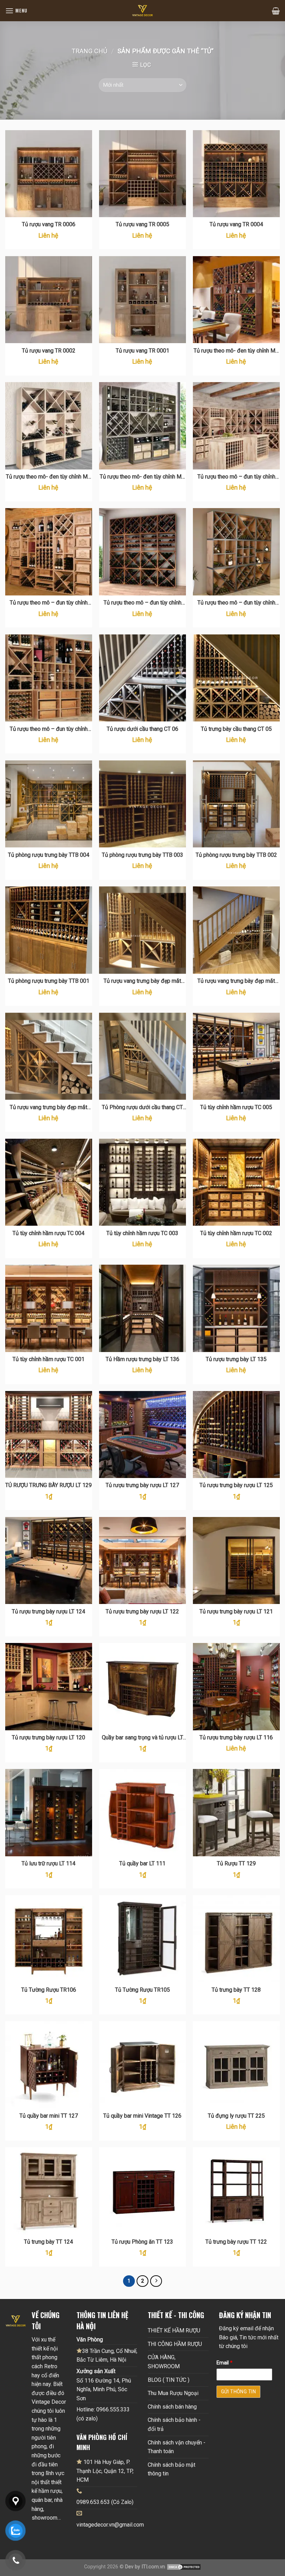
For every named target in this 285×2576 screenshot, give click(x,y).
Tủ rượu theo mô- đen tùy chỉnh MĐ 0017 (49, 477)
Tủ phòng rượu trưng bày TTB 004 (49, 855)
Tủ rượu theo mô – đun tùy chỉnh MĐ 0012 (142, 603)
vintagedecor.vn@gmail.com (110, 2525)
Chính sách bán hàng (172, 2407)
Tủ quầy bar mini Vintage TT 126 (142, 2116)
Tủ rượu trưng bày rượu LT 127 (142, 1485)
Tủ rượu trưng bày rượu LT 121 (236, 1611)
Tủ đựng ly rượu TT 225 (236, 2116)
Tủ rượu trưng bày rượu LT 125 (236, 1485)
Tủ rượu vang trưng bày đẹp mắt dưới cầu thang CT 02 (48, 1108)
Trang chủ (89, 51)
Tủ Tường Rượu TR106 (49, 1990)
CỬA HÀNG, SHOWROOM (164, 2362)
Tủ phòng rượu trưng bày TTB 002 (236, 855)
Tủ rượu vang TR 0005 (142, 224)
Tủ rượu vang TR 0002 (49, 351)
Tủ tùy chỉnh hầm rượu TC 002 (236, 1233)
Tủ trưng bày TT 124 (48, 2242)
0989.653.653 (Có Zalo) (105, 2502)
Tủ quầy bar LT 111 (142, 1863)
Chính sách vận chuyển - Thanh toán (177, 2447)
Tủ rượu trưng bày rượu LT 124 (48, 1611)
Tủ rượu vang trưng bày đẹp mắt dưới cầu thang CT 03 (236, 981)
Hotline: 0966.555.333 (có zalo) (103, 2414)
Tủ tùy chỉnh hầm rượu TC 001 (48, 1359)
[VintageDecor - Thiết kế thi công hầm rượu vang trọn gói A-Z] (142, 11)
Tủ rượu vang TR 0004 (236, 224)
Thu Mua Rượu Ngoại (173, 2393)
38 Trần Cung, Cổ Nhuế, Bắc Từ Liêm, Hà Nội (107, 2356)
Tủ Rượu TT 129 (236, 1863)
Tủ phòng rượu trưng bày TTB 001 (49, 981)
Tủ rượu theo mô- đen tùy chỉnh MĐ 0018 (236, 351)
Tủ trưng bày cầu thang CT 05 (236, 729)
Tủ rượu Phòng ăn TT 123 (142, 2242)
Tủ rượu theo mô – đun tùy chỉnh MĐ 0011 (236, 603)
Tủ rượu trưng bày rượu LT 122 (142, 1611)
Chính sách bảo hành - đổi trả (174, 2424)
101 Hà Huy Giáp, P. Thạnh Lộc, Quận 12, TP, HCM (105, 2471)
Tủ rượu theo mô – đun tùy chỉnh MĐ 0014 (236, 477)
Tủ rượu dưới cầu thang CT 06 (142, 729)
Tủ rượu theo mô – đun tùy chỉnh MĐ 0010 (49, 729)
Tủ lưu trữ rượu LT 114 (48, 1863)
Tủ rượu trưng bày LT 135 (236, 1359)
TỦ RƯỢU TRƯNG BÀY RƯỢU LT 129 (48, 1485)
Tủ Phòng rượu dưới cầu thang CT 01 (142, 1108)
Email (225, 2363)
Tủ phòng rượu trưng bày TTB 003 (142, 855)
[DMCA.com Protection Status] (184, 2567)
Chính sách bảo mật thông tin (172, 2469)
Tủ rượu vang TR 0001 (142, 351)
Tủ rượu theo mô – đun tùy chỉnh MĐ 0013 (49, 603)
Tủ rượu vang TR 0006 (49, 224)
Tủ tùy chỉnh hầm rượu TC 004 (48, 1233)
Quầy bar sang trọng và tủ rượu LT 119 (142, 1738)
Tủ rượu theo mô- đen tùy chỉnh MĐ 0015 (142, 477)
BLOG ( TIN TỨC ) (169, 2380)
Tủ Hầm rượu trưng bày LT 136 (142, 1359)
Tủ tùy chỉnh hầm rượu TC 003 (142, 1233)
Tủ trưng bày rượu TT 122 (236, 2242)
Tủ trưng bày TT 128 (236, 1990)
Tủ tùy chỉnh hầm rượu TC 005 (236, 1107)
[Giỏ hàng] (276, 11)
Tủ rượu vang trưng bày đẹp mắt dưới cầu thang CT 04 (142, 981)
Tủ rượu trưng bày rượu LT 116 (236, 1737)
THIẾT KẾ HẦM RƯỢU (174, 2330)
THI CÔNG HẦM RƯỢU (175, 2344)
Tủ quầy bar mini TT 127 (49, 2116)
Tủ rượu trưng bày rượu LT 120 (48, 1737)
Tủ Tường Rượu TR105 (142, 1990)
